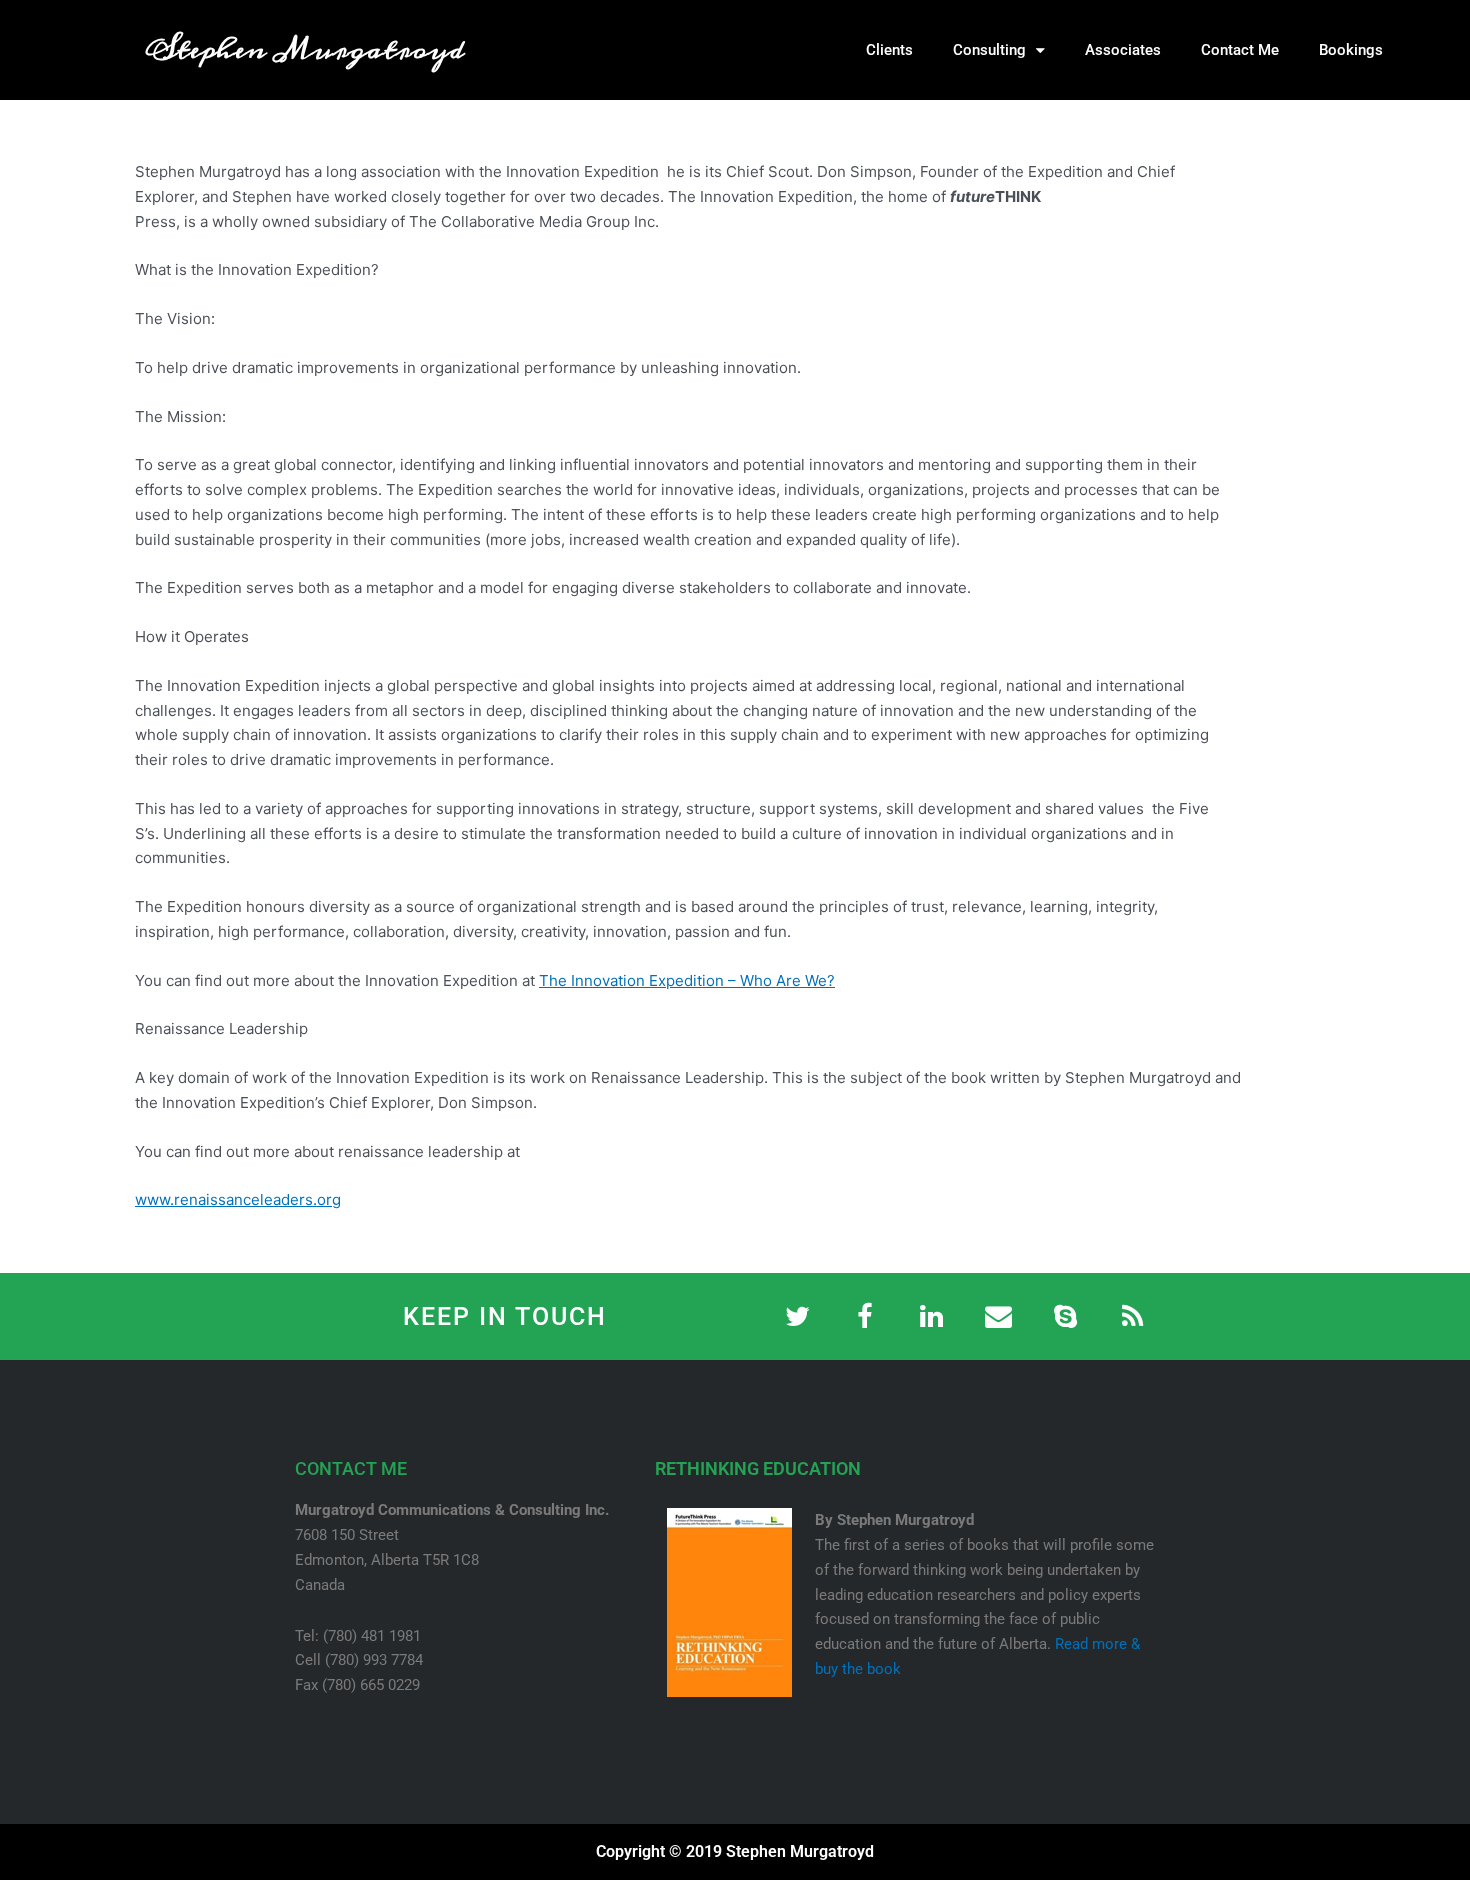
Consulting (989, 50)
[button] (1450, 50)
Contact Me (1240, 50)
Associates (1123, 50)
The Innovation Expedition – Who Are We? (687, 980)
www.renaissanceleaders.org (238, 1199)
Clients (889, 50)
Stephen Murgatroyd (305, 50)
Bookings (1351, 50)
